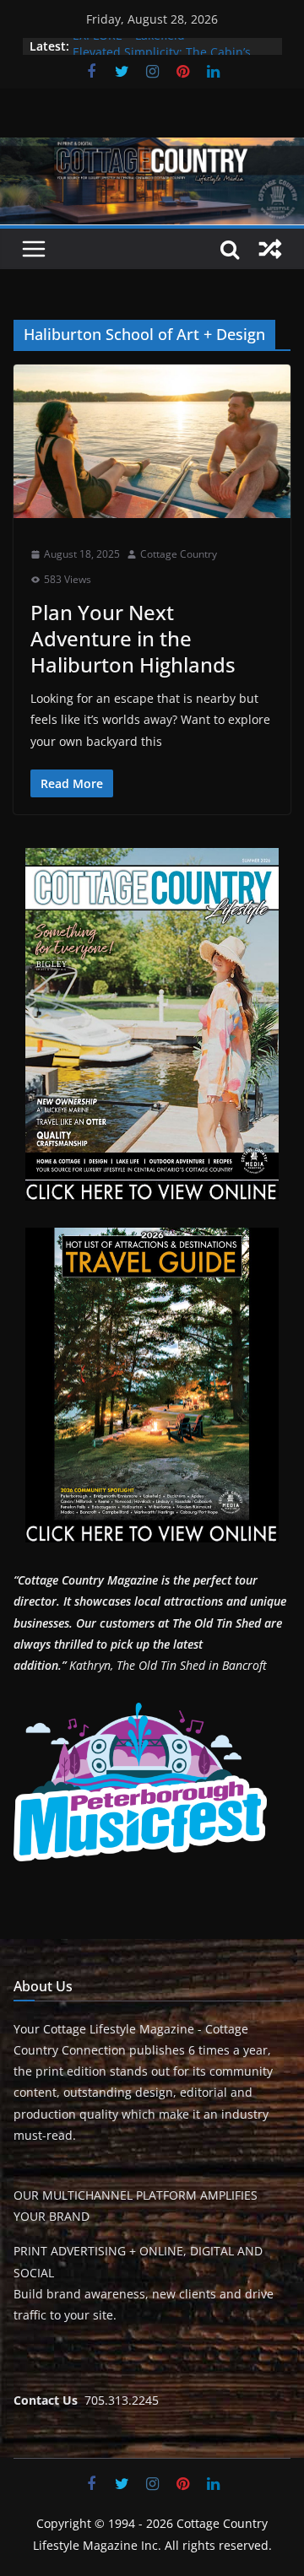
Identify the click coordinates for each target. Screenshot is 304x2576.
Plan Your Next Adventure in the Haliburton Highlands (133, 638)
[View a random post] (270, 249)
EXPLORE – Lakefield (129, 46)
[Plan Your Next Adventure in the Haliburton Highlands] (152, 441)
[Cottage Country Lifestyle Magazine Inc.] (152, 149)
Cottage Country (179, 554)
